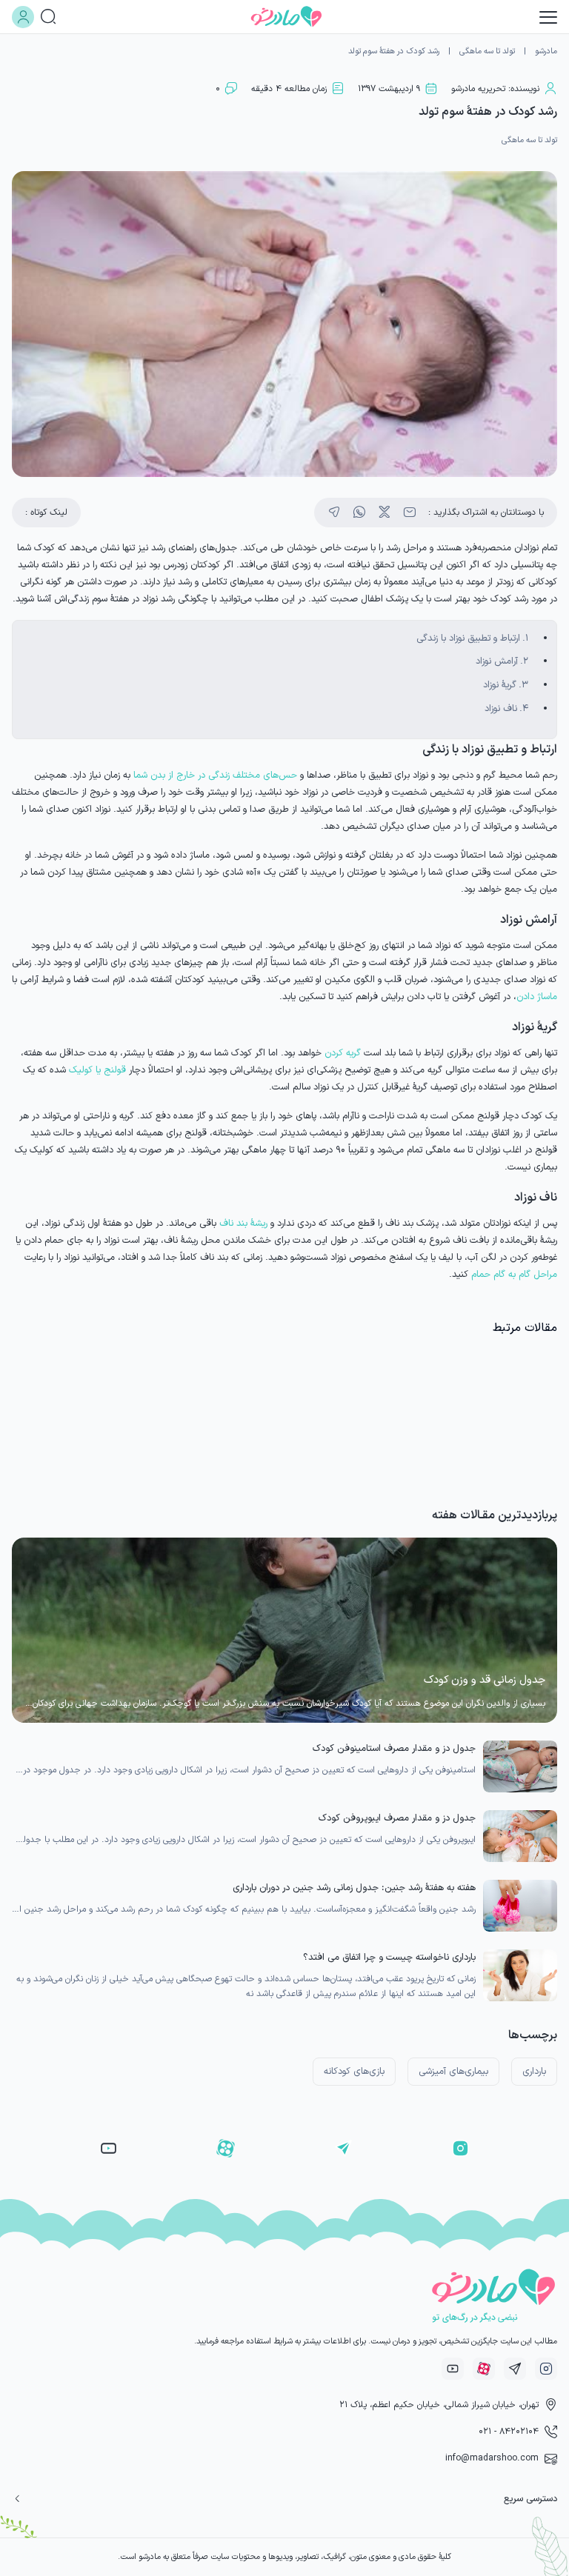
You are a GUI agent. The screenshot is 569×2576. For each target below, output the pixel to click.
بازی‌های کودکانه (354, 2071)
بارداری (534, 2071)
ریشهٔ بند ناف (243, 1223)
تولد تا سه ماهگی (487, 51)
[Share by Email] (410, 513)
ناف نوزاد (501, 708)
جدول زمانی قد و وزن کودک (485, 1680)
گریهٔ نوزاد (500, 685)
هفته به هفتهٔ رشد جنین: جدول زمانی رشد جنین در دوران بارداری (354, 1888)
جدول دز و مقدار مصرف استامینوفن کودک (394, 1748)
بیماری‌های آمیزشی (453, 2071)
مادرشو (546, 51)
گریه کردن (343, 1053)
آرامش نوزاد (497, 661)
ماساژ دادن (537, 997)
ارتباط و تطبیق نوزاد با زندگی (468, 638)
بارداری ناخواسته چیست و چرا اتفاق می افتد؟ (389, 1957)
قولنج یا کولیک (97, 1070)
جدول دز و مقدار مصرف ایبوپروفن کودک (397, 1818)
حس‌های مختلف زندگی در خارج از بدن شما (215, 775)
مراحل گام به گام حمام (514, 1274)
